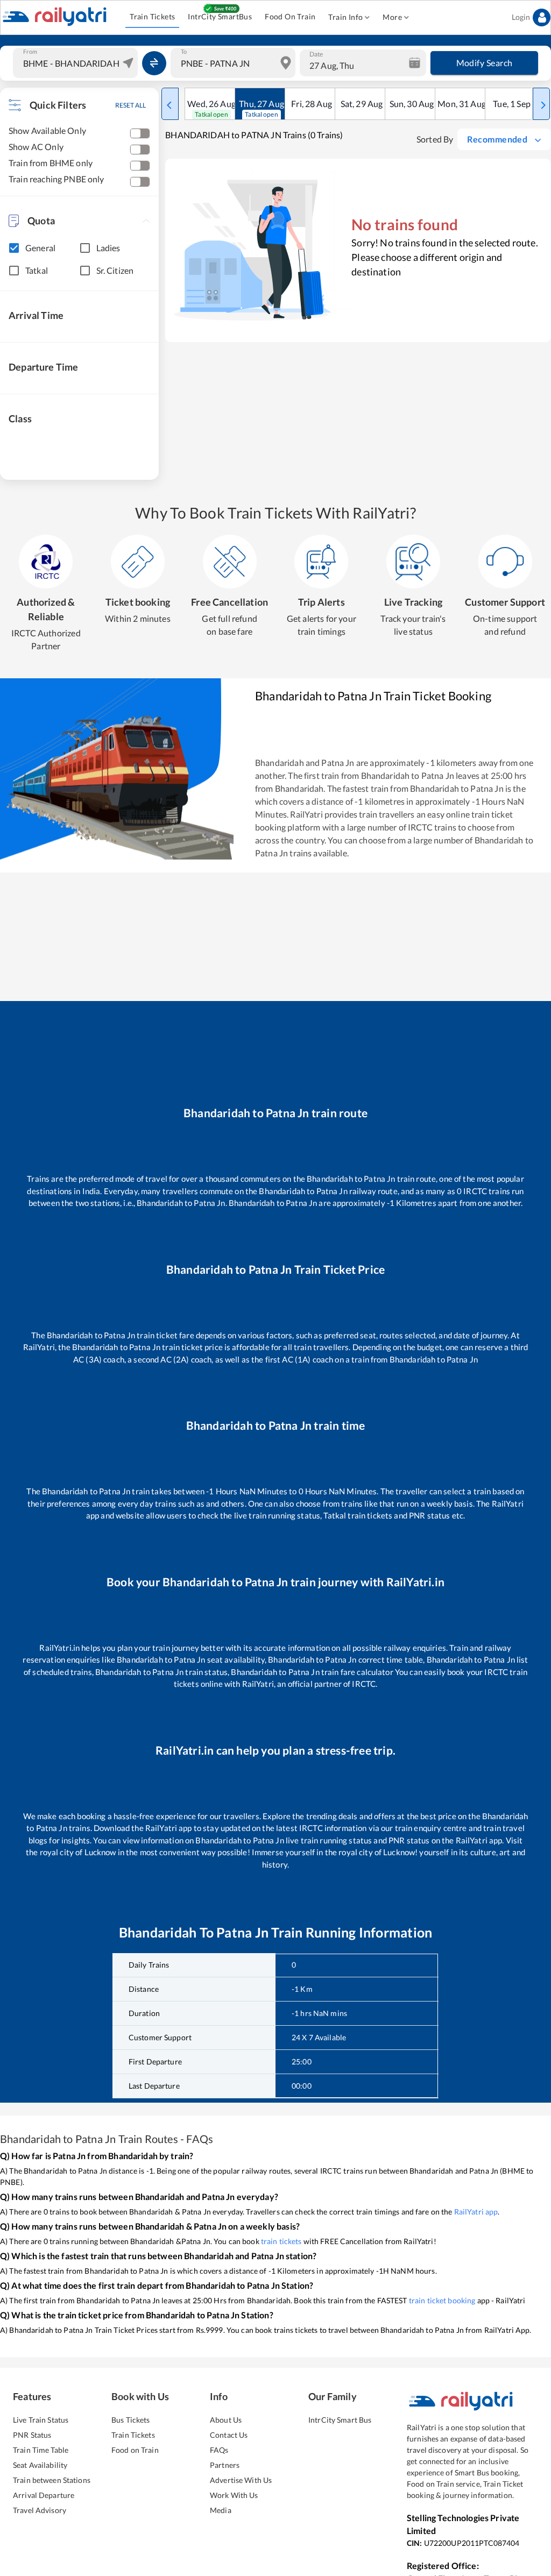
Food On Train (290, 16)
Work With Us (234, 2495)
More (392, 17)
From (30, 52)
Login (521, 17)
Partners (225, 2465)
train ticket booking (442, 2300)
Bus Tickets (130, 2420)
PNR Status (32, 2435)
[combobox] (77, 63)
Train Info (345, 17)
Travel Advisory (40, 2510)
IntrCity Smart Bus (340, 2420)
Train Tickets (152, 16)
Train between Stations (52, 2480)
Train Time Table (41, 2450)
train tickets (281, 2241)
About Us (226, 2420)
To (184, 52)
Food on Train (135, 2450)
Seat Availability (40, 2465)
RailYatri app (476, 2212)
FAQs (219, 2450)
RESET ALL (130, 105)
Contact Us (229, 2435)
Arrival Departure (44, 2495)
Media (221, 2510)
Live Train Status (41, 2420)
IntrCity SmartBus (220, 16)
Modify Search (485, 63)
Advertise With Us (241, 2480)
